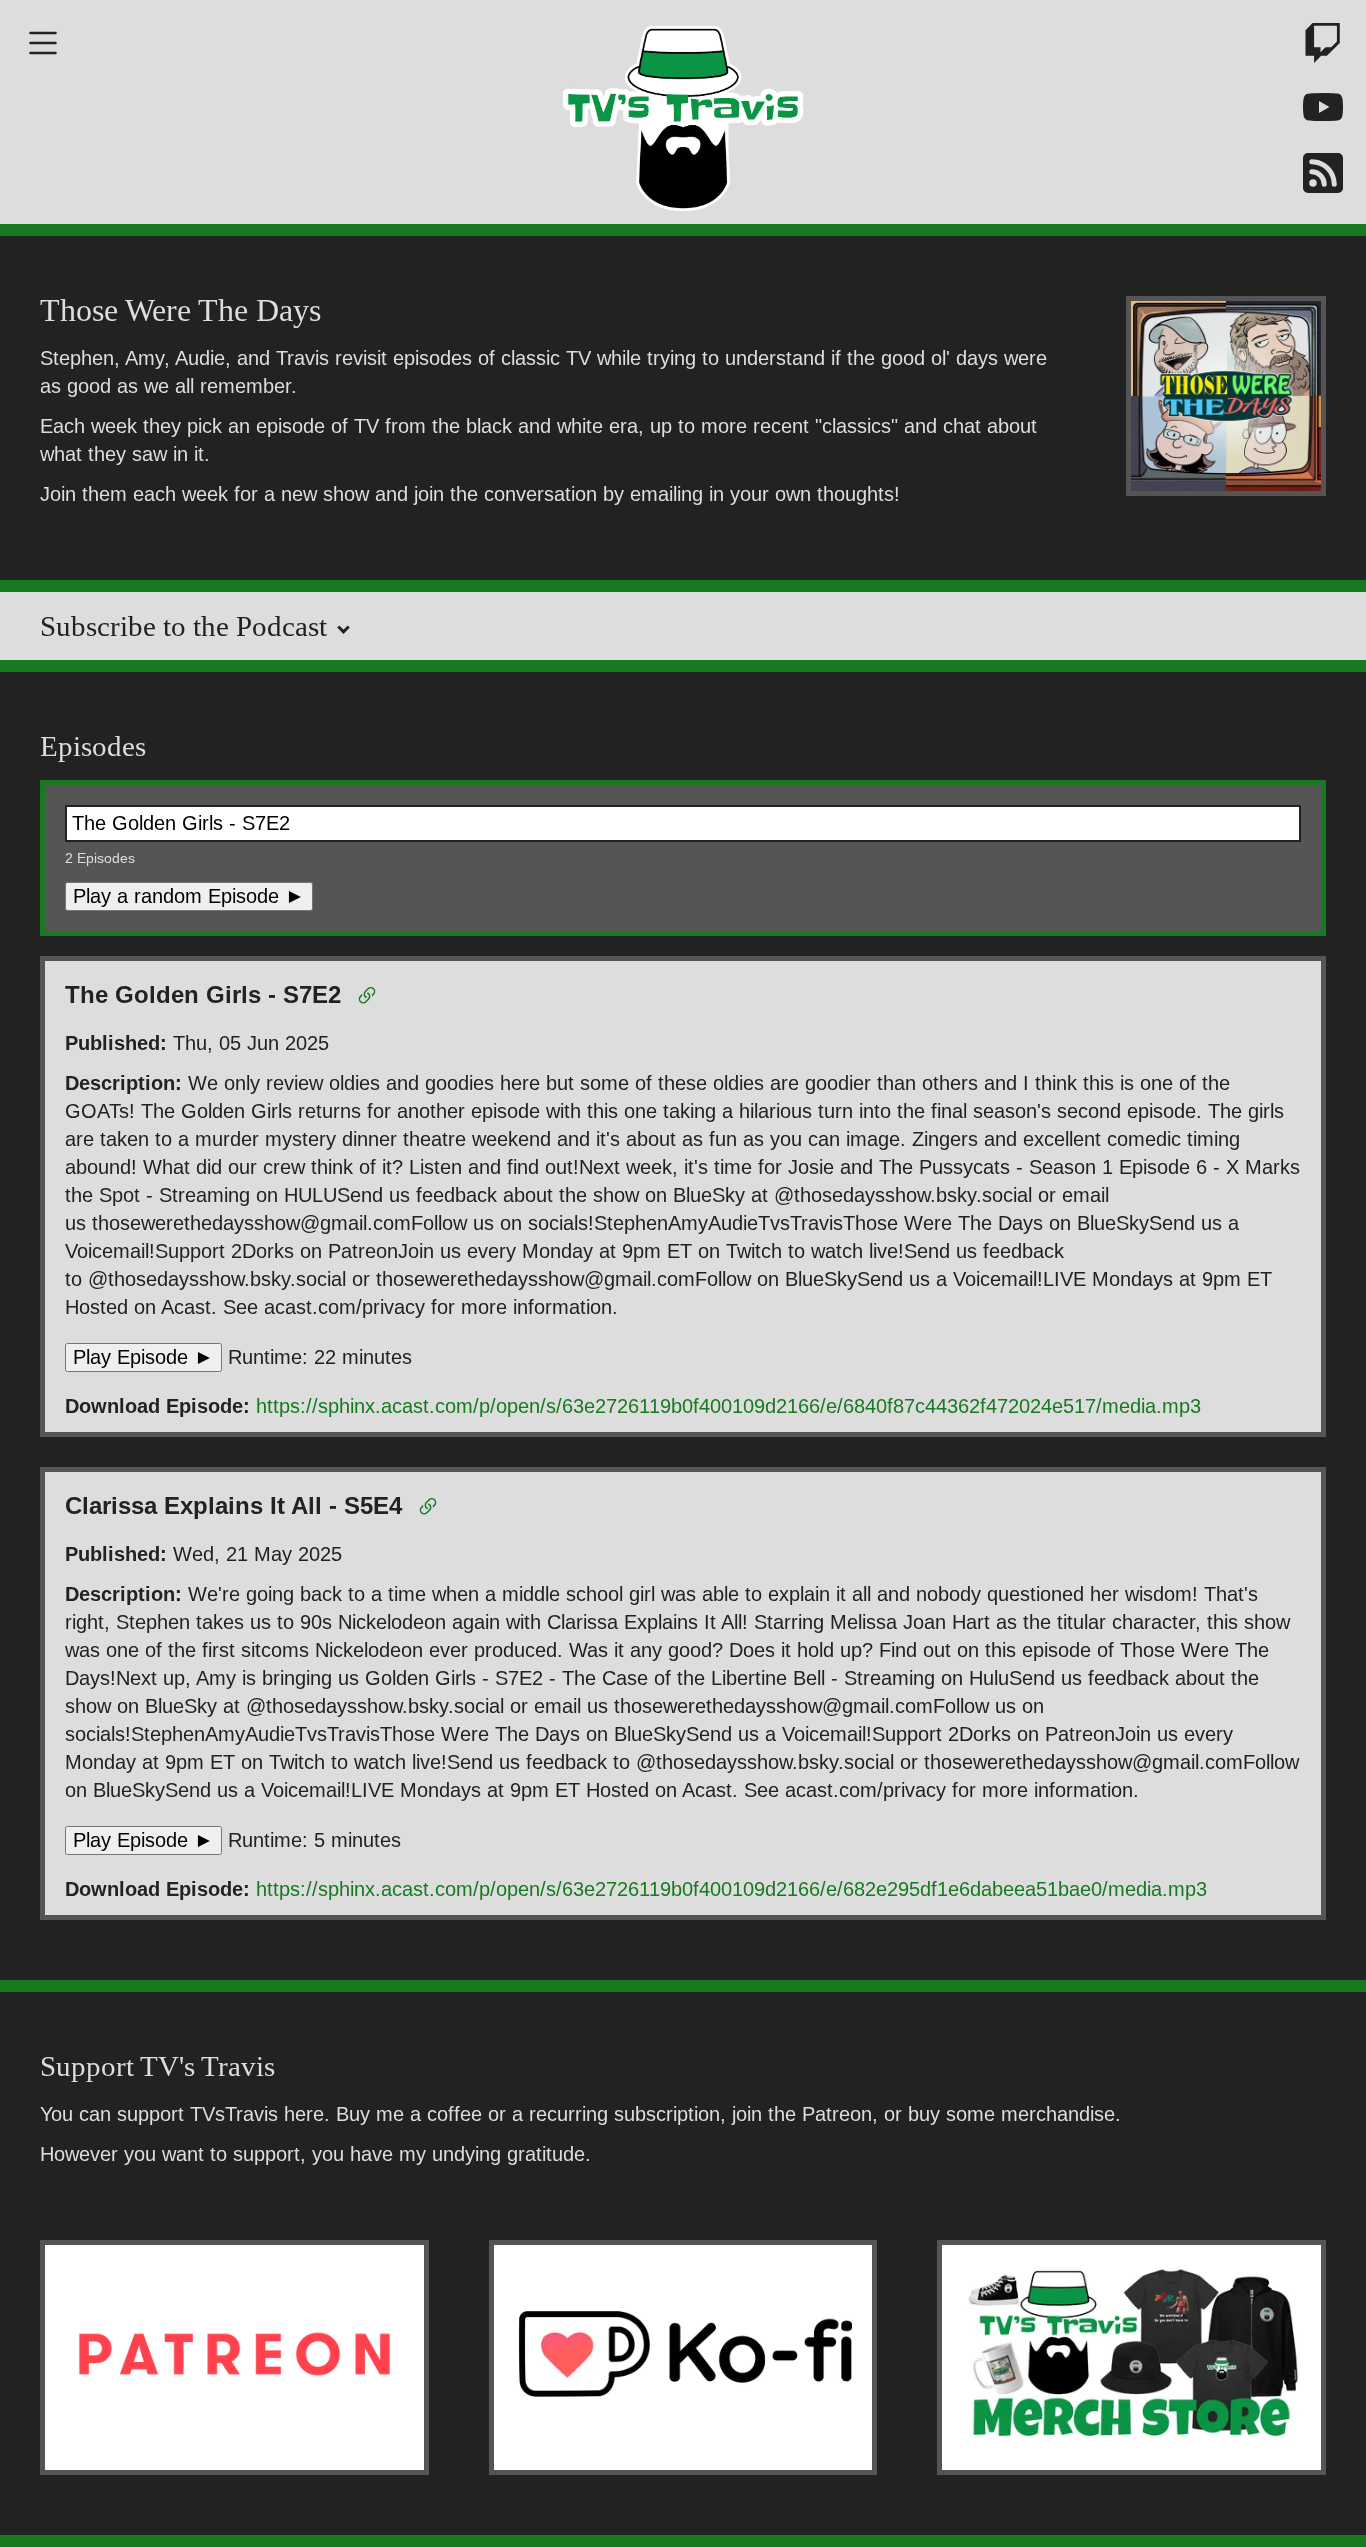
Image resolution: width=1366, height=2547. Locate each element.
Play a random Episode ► (189, 896)
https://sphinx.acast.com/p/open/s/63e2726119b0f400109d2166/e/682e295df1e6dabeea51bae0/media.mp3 (731, 1889)
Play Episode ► (143, 1357)
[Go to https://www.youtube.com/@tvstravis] (1316, 111)
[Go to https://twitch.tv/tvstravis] (1316, 46)
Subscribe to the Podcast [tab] (187, 626)
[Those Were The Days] (1226, 399)
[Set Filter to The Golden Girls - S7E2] (370, 999)
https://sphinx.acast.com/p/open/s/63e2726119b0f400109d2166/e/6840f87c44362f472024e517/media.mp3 (728, 1406)
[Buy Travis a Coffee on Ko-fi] (683, 2357)
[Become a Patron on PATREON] (234, 2357)
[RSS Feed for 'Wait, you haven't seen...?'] (1316, 176)
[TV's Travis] (683, 112)
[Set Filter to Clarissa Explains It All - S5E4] (431, 1510)
